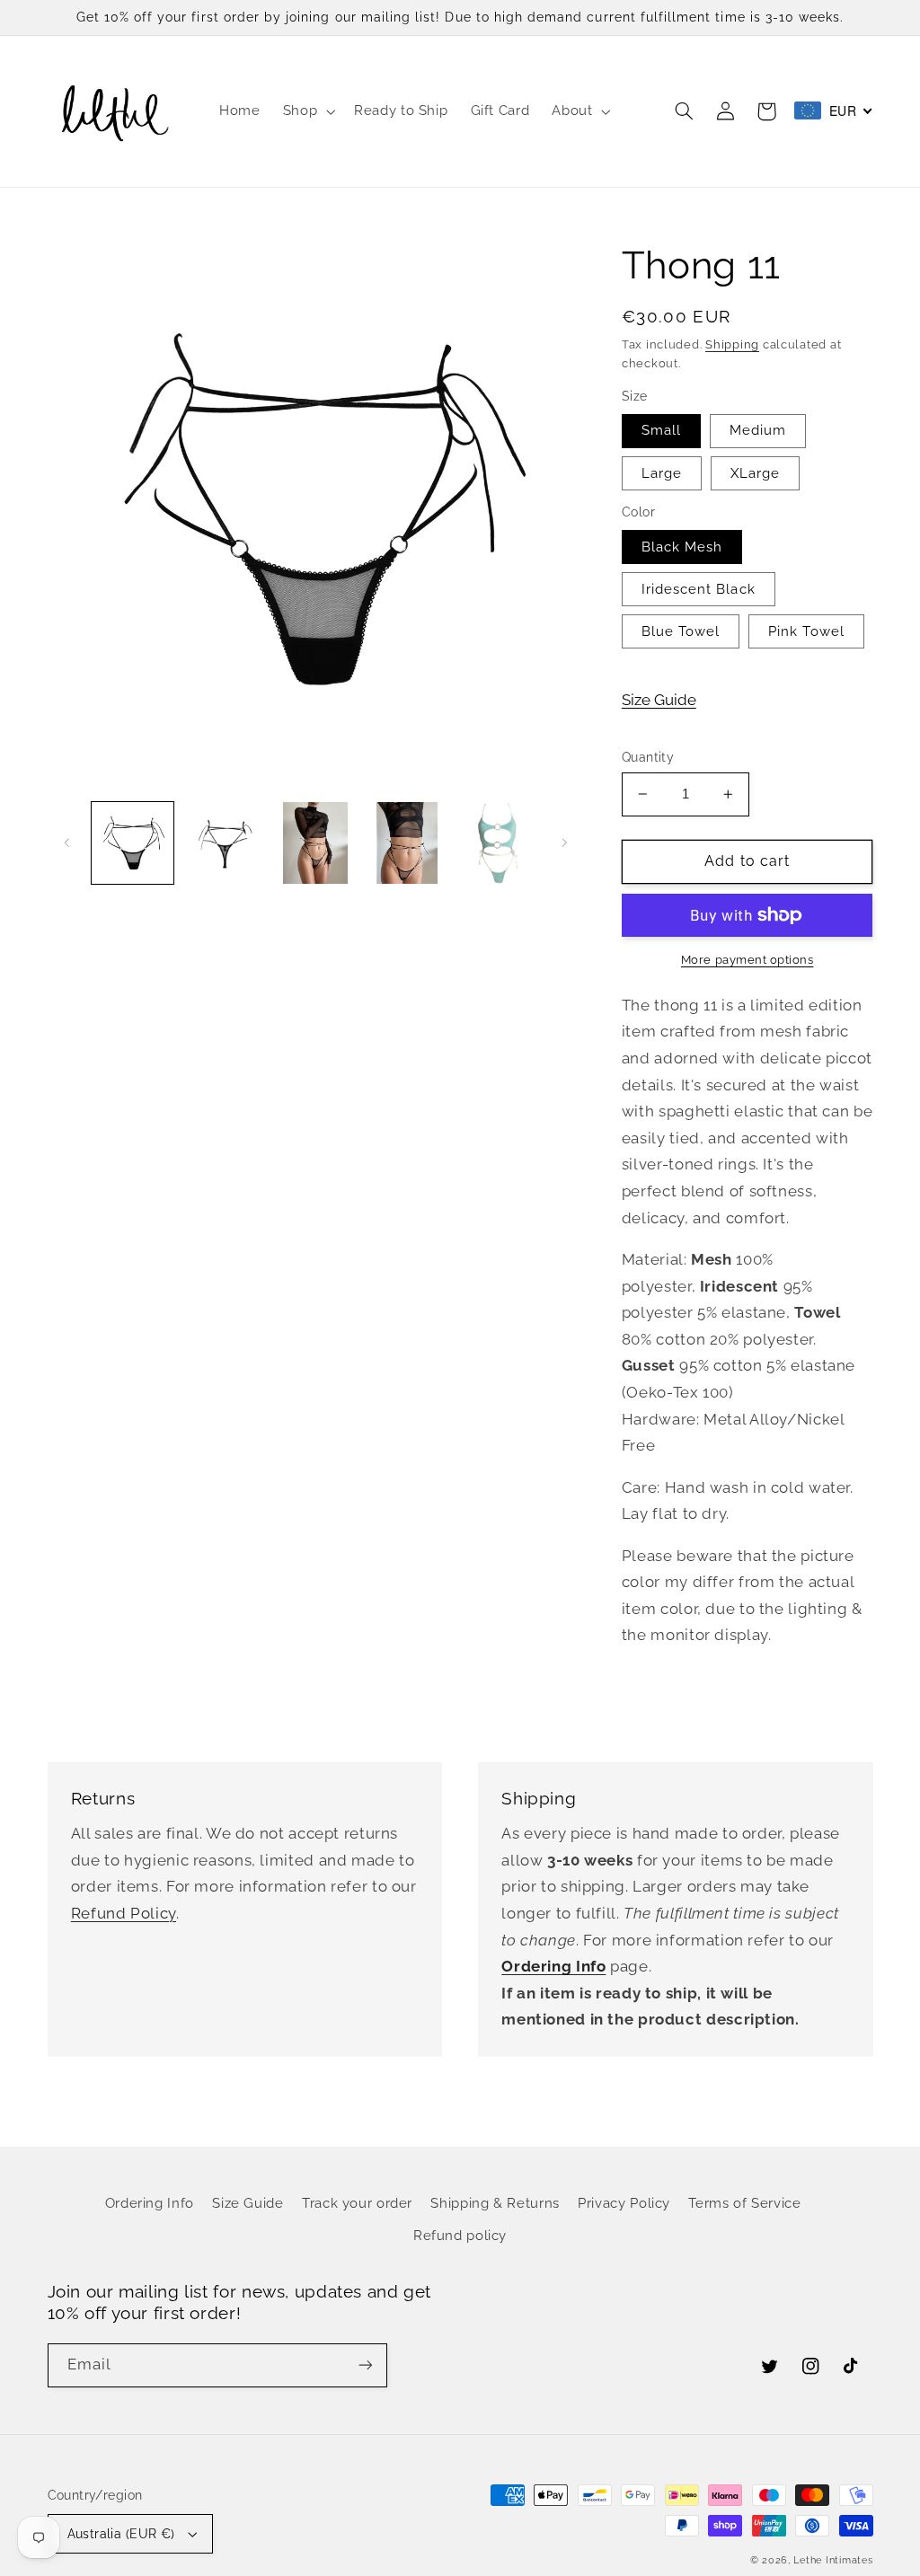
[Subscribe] (365, 2365)
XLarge (755, 473)
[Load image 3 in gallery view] (315, 843)
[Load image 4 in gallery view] (407, 843)
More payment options (747, 960)
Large (662, 473)
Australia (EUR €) (121, 2534)
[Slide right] (564, 842)
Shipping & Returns (495, 2203)
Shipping (732, 344)
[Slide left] (67, 842)
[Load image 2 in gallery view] (224, 843)
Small (661, 430)
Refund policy (460, 2235)
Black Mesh (682, 547)
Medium (758, 430)
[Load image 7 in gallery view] (498, 843)
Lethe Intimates (833, 2560)
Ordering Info (150, 2203)
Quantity (648, 757)
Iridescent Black (699, 589)
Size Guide (659, 700)
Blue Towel (681, 631)
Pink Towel (806, 631)
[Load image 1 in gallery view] (133, 843)
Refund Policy (124, 1913)
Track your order (357, 2203)
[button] (307, 111)
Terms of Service (744, 2203)
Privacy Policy (624, 2203)
